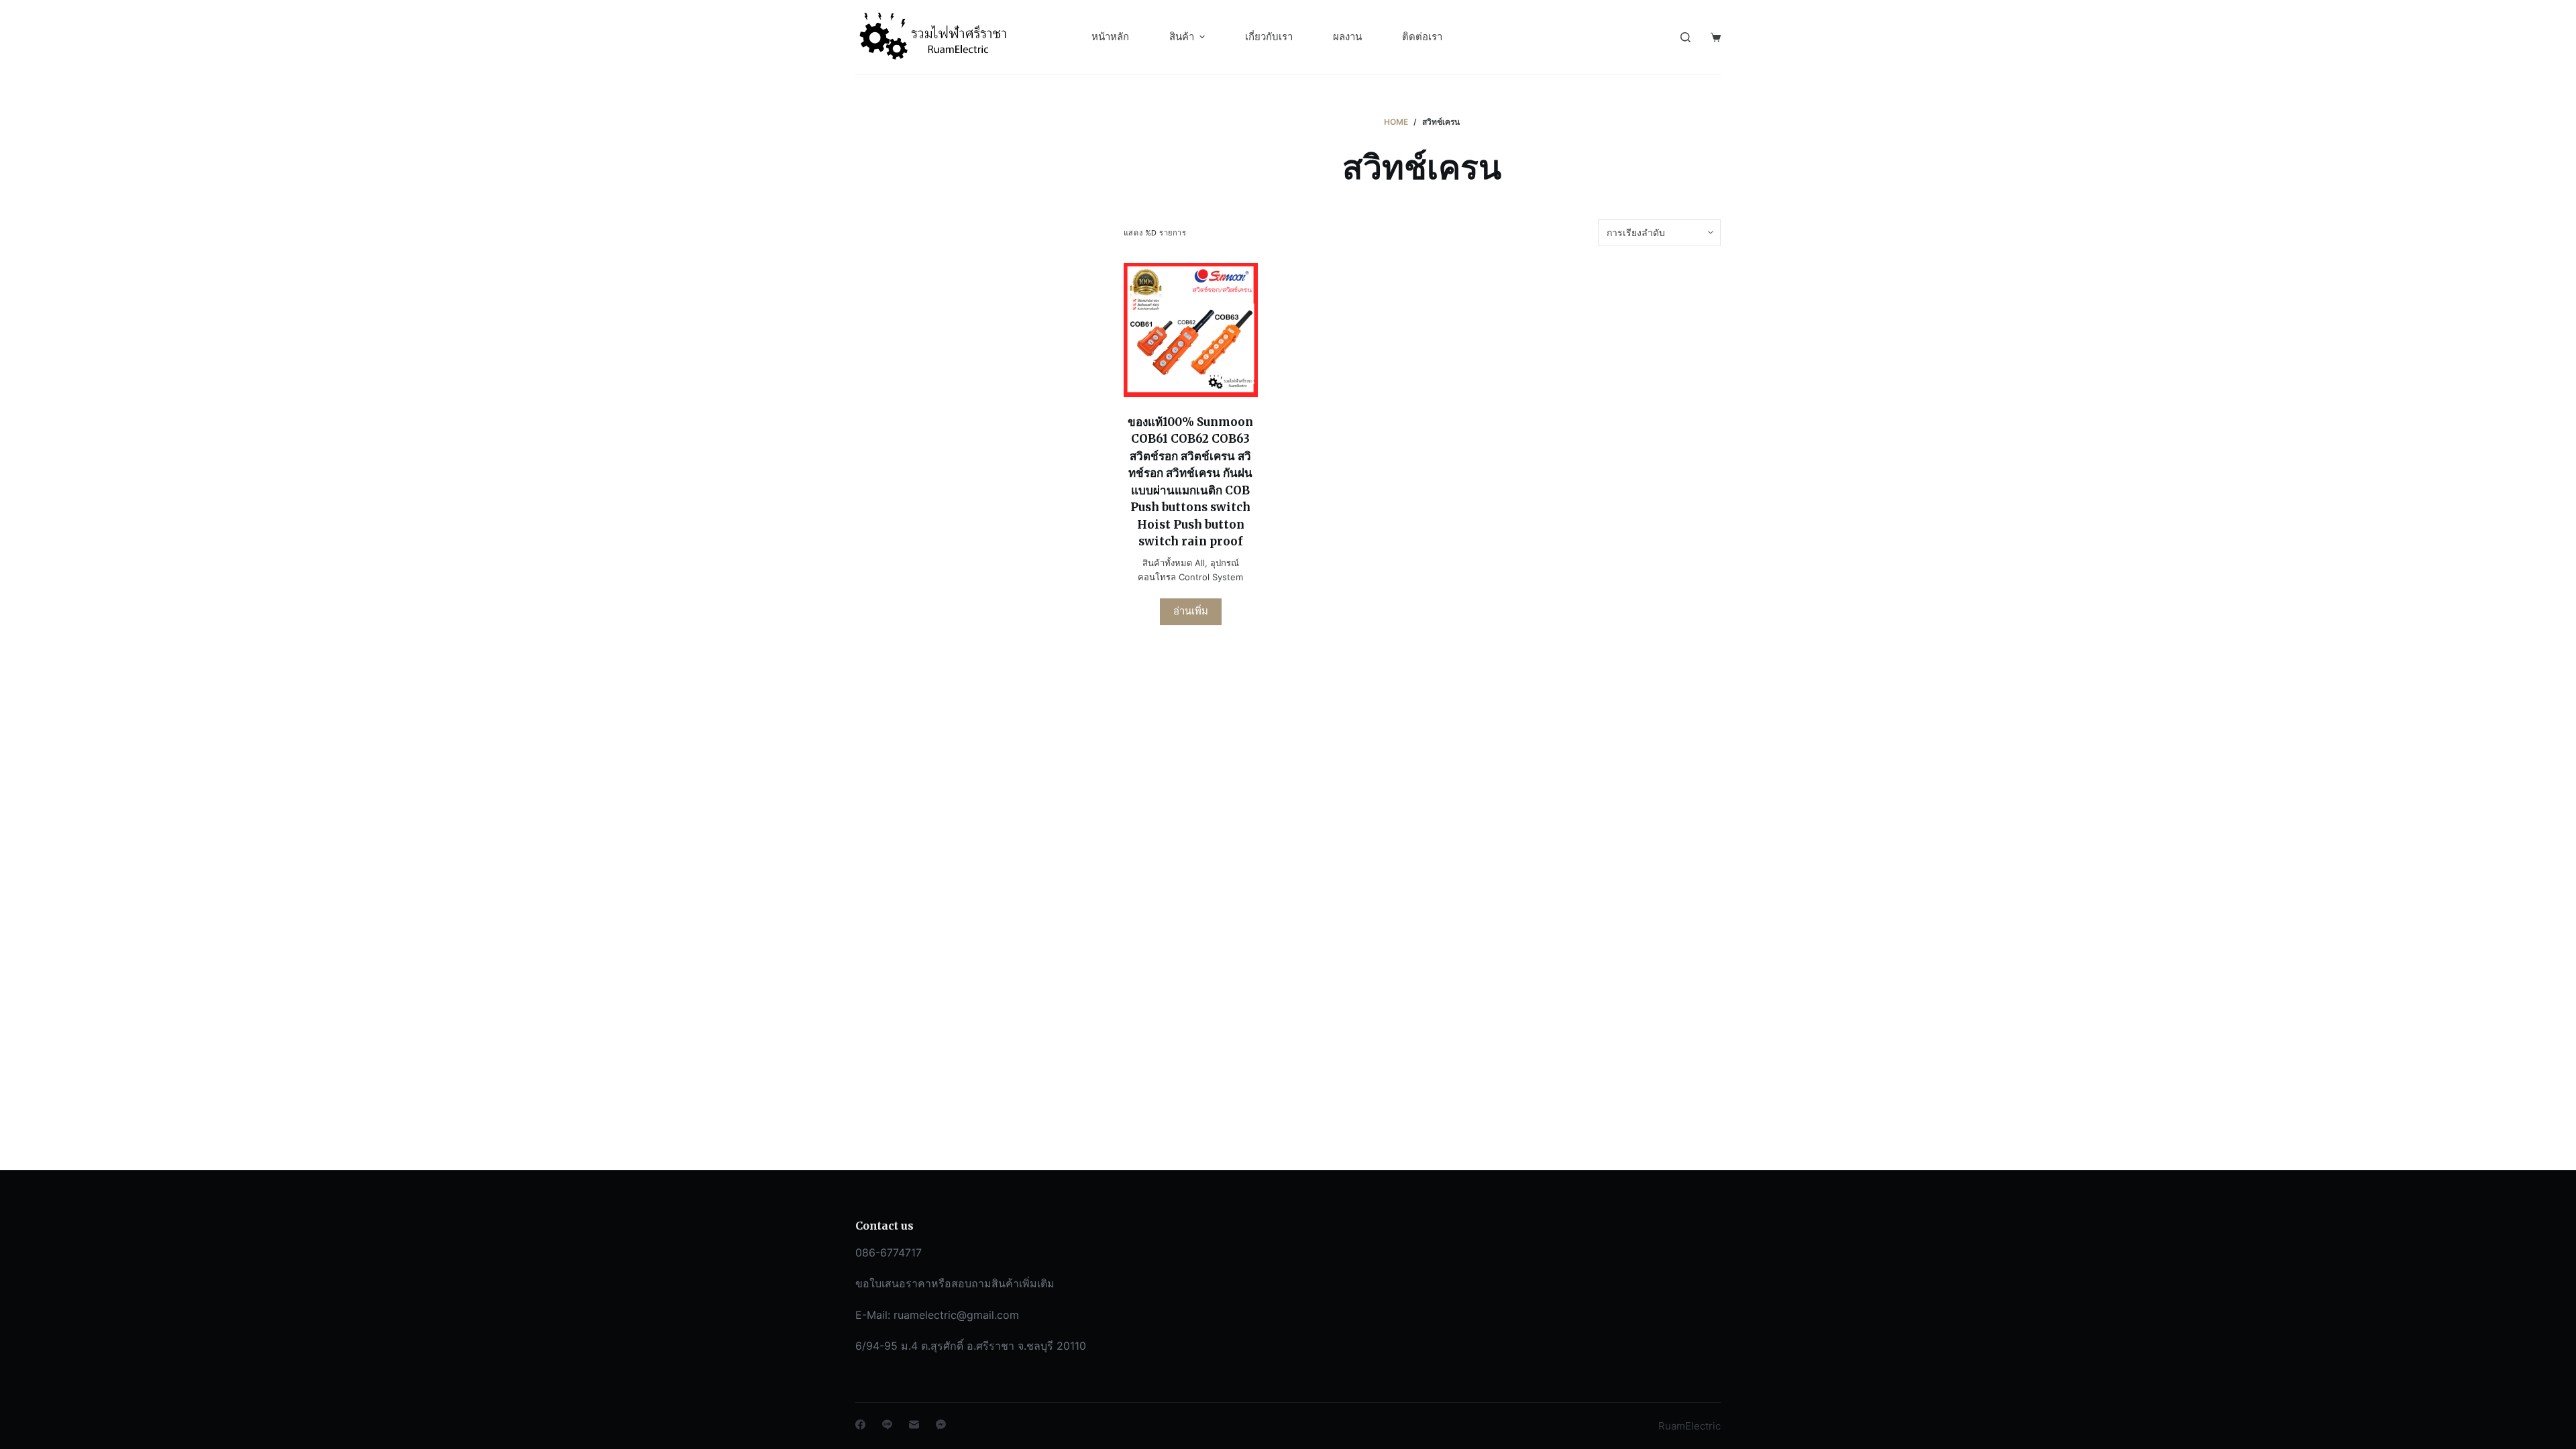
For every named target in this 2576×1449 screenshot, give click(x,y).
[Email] (914, 1425)
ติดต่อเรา (1422, 37)
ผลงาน (1347, 37)
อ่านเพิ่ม (1191, 611)
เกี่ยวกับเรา (1269, 37)
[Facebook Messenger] (941, 1425)
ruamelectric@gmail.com (956, 1315)
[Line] (887, 1425)
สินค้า (1182, 37)
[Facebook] (860, 1425)
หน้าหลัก (1110, 37)
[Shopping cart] (1716, 37)
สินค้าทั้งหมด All (1174, 563)
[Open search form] (1685, 37)
